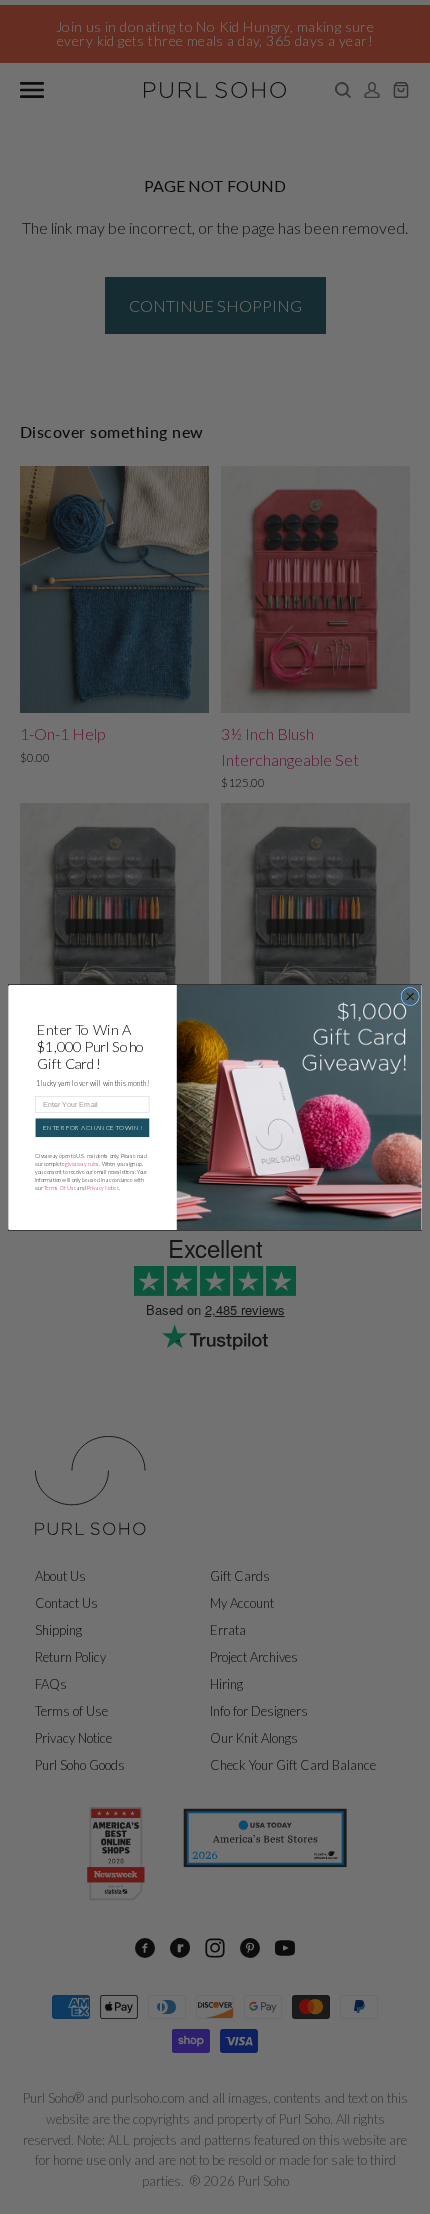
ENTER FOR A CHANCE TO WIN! (92, 1127)
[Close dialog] (410, 996)
